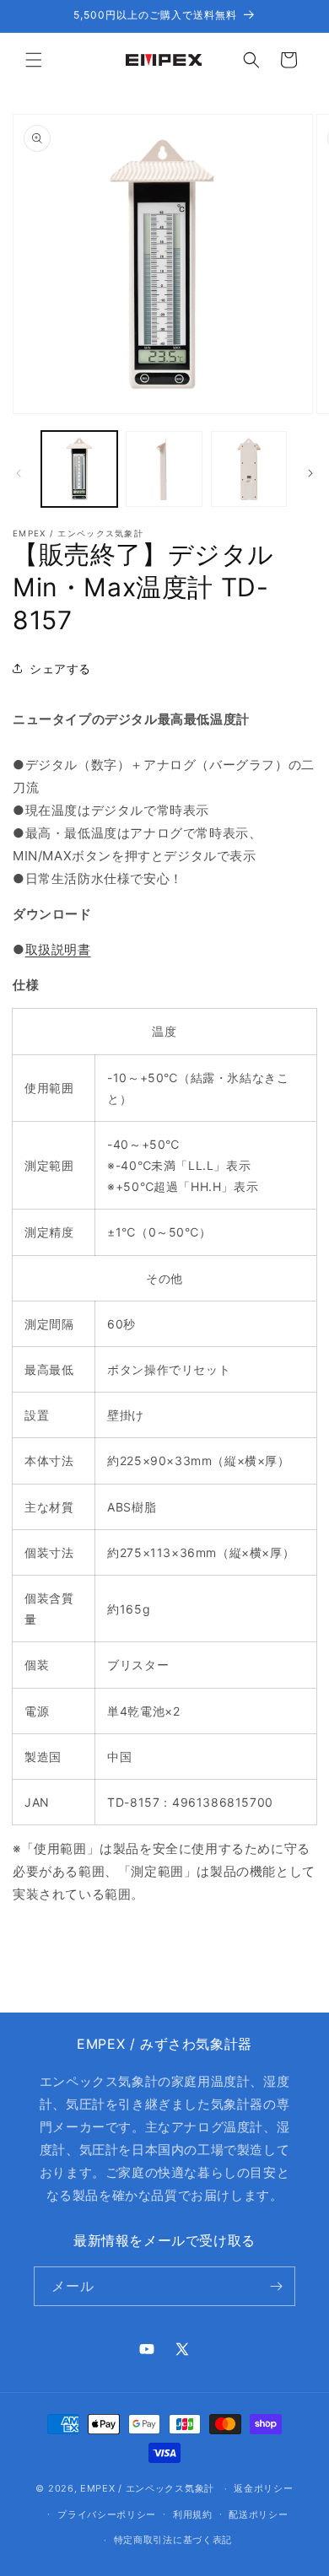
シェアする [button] (60, 668)
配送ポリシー (258, 2514)
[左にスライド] (19, 473)
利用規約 (193, 2514)
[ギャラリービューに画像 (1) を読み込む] (79, 469)
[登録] (276, 2286)
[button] (34, 60)
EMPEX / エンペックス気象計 (147, 2488)
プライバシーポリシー (107, 2514)
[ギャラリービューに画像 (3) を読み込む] (249, 469)
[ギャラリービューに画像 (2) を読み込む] (164, 469)
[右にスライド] (310, 473)
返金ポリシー (263, 2488)
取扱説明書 (58, 949)
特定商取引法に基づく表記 (173, 2540)
